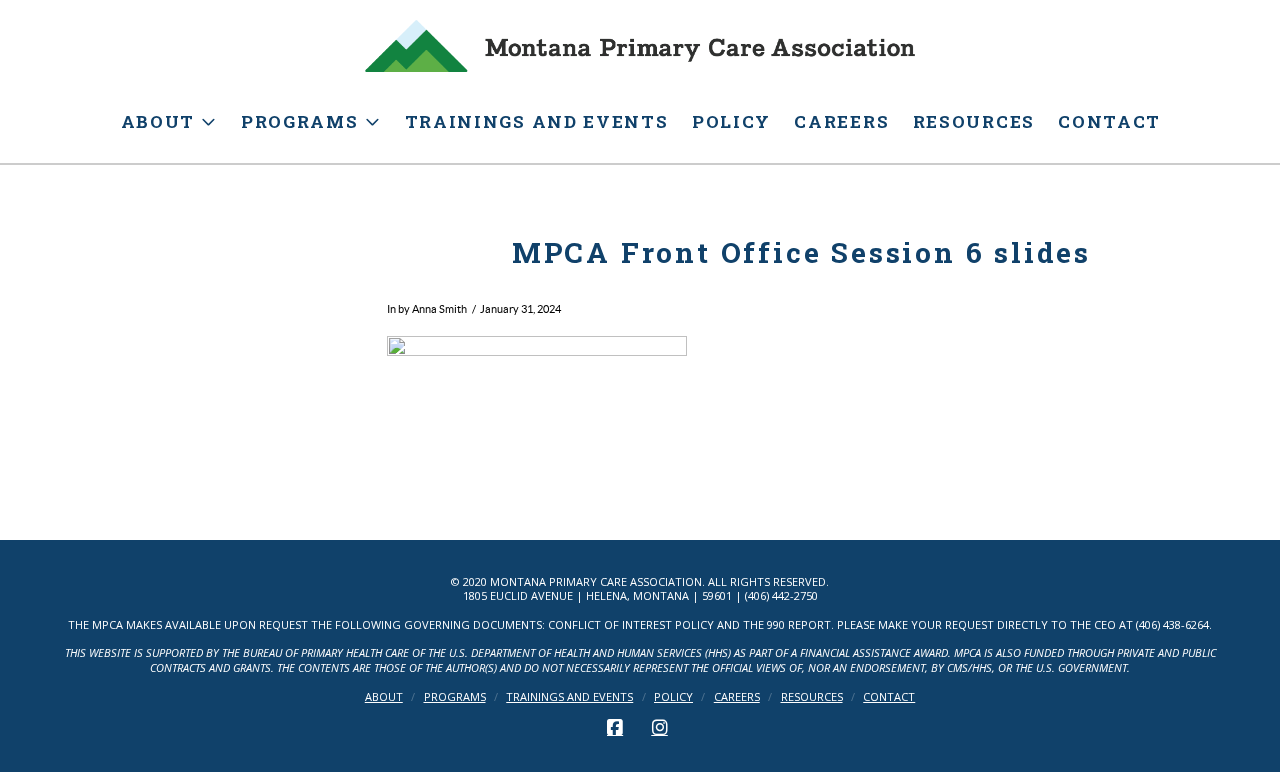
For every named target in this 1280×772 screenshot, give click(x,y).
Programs (455, 697)
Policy (673, 697)
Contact (889, 697)
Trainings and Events (569, 697)
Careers (737, 697)
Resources (812, 697)
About (384, 697)
